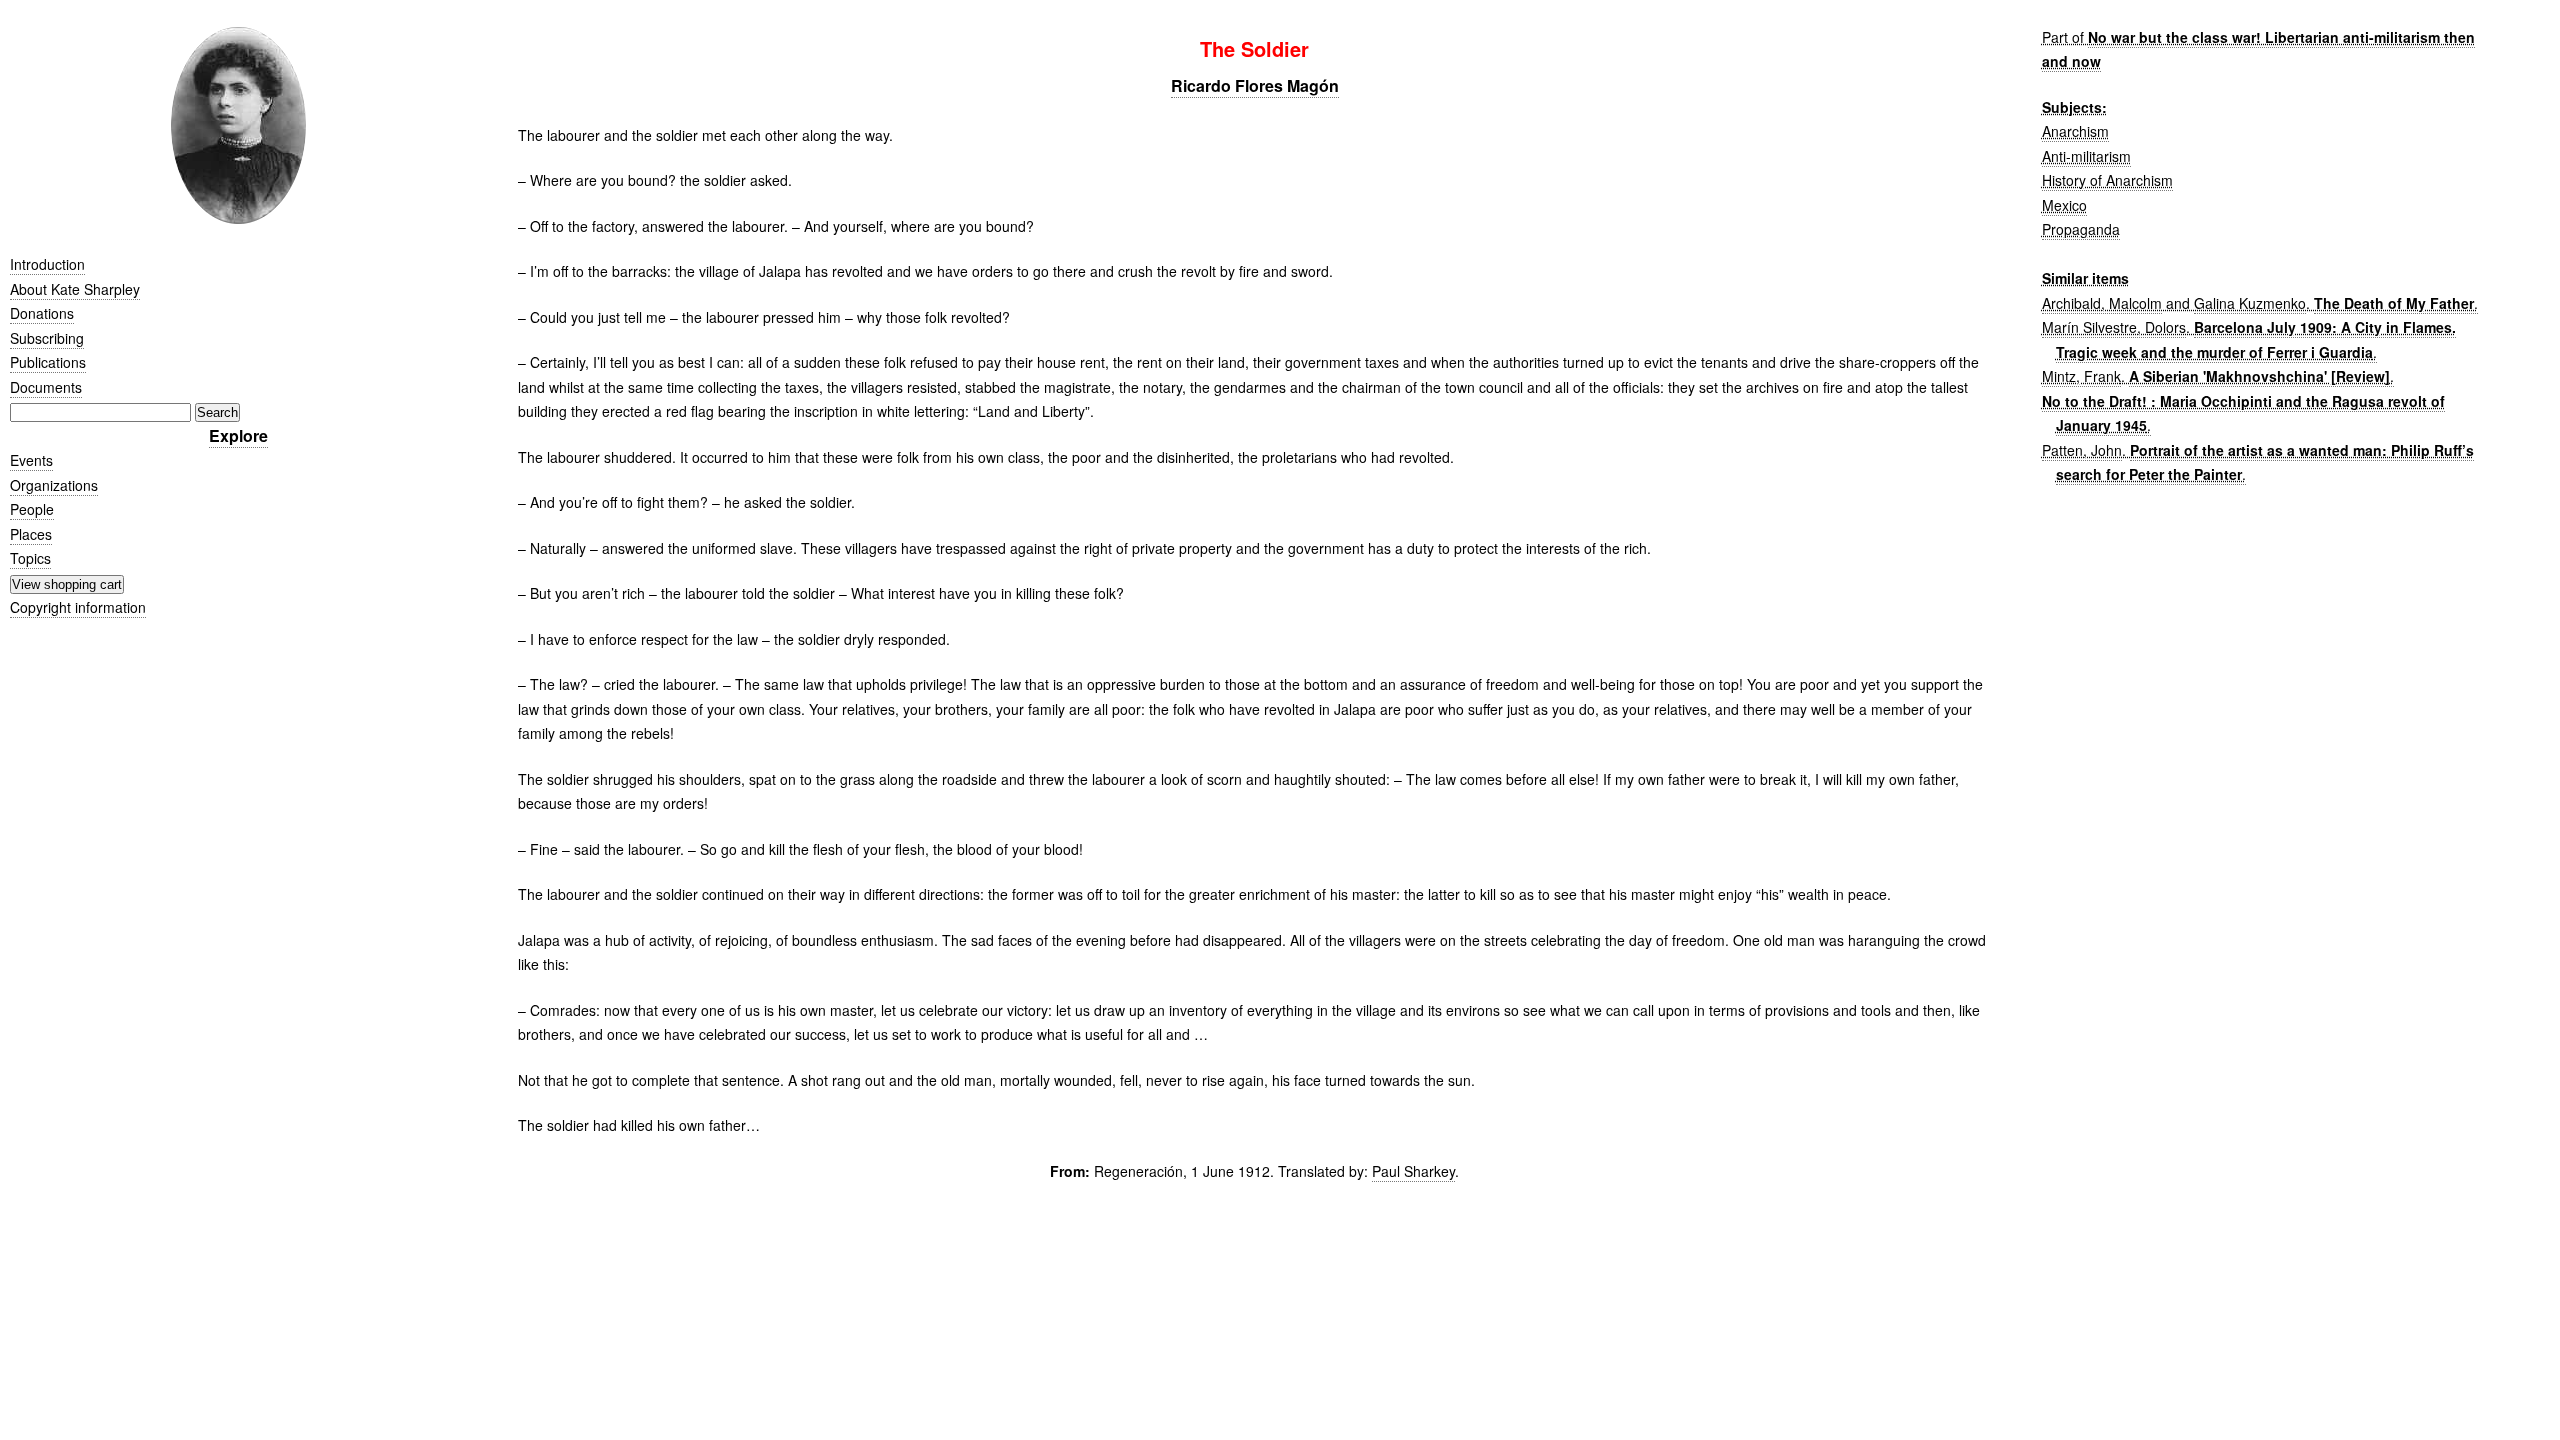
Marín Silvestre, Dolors (2114, 327)
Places (31, 534)
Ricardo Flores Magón (1255, 85)
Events (31, 460)
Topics (30, 558)
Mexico (2064, 205)
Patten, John (2082, 450)
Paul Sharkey (1413, 1171)
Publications (48, 362)
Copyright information (78, 607)
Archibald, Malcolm (2102, 303)
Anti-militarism (2086, 156)
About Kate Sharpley (75, 289)
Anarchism (2075, 131)
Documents (46, 387)
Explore (238, 435)
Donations (42, 313)
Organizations (54, 485)
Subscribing (47, 338)
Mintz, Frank (2081, 376)
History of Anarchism (2107, 180)
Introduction (47, 264)
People (32, 509)
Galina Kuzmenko (2250, 303)
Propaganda (2081, 229)
